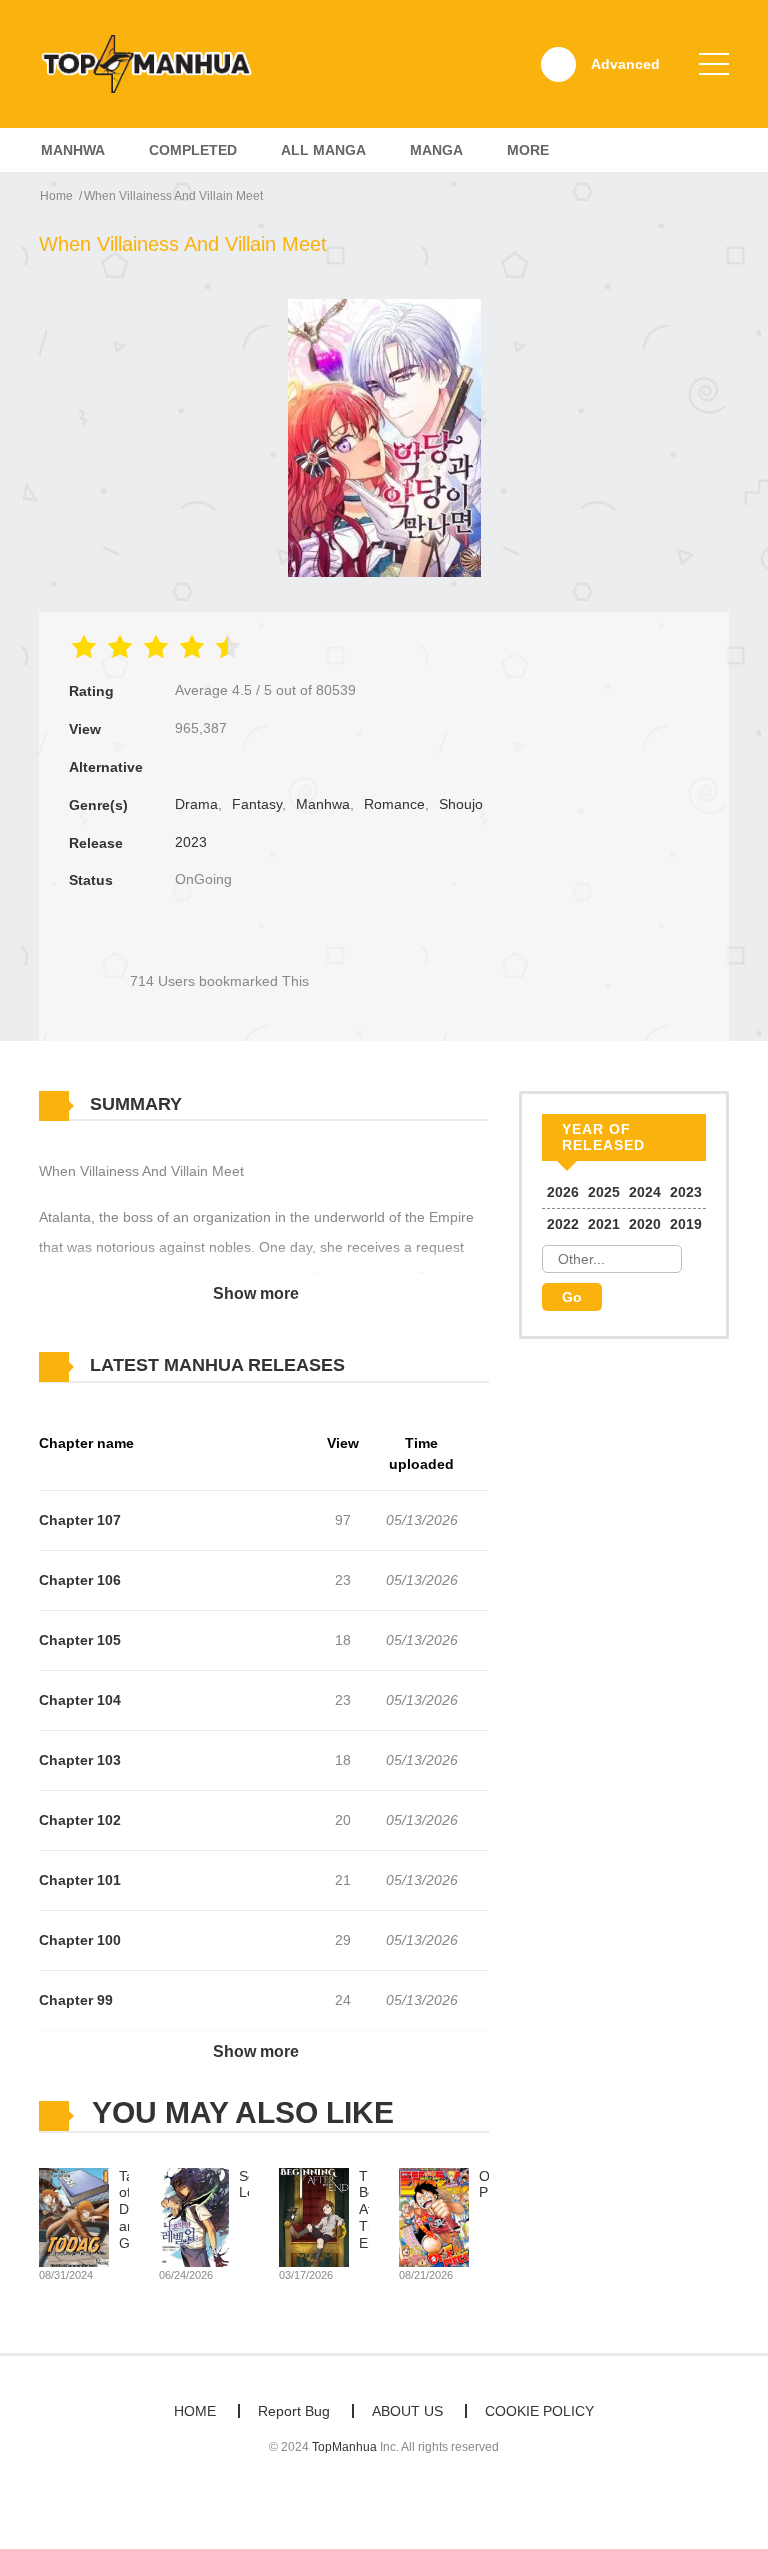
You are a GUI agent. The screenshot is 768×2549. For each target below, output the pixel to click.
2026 (563, 1192)
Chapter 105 (80, 1640)
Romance (394, 804)
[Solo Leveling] (194, 2216)
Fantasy (257, 804)
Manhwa (73, 150)
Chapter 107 (80, 1520)
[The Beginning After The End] (314, 2216)
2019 (686, 1224)
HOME (195, 2411)
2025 (604, 1192)
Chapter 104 (80, 1700)
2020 (645, 1224)
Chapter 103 (80, 1760)
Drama (196, 804)
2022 (563, 1224)
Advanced (625, 64)
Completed (193, 150)
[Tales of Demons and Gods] (74, 2216)
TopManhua (344, 2447)
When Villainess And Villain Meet (173, 196)
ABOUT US (407, 2411)
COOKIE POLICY (539, 2411)
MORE (528, 150)
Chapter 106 (80, 1580)
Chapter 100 (80, 1940)
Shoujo (461, 804)
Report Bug (294, 2411)
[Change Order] (384, 1366)
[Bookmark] (219, 947)
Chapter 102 (80, 1820)
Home (56, 196)
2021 (604, 1224)
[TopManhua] (155, 63)
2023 (191, 842)
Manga (436, 150)
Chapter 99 (76, 2000)
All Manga (323, 150)
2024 (645, 1192)
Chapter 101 (80, 1880)
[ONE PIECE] (434, 2216)
